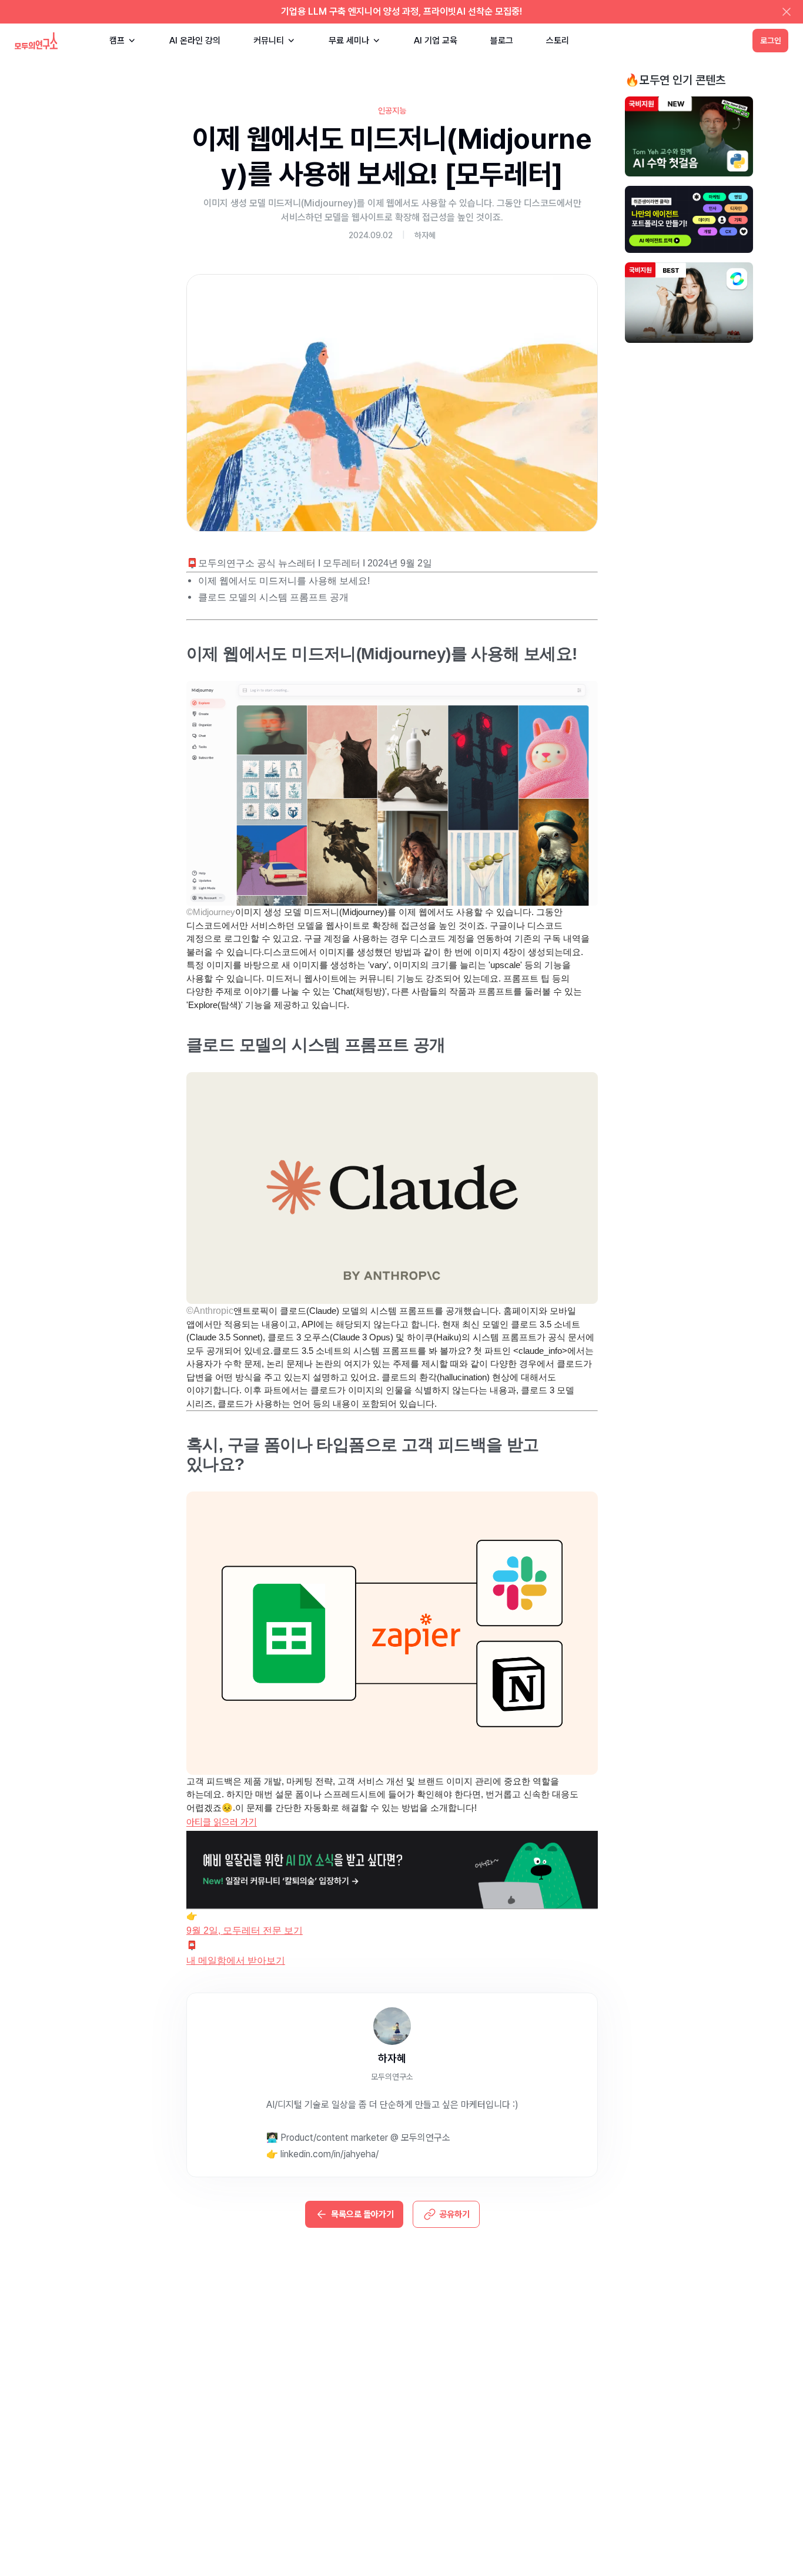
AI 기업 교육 (436, 41)
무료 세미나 (349, 41)
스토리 (558, 41)
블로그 (502, 41)
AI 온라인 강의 (195, 41)
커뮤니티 (269, 41)
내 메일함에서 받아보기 (236, 1961)
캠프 (117, 41)
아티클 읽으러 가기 (222, 1822)
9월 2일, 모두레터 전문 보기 (245, 1931)
